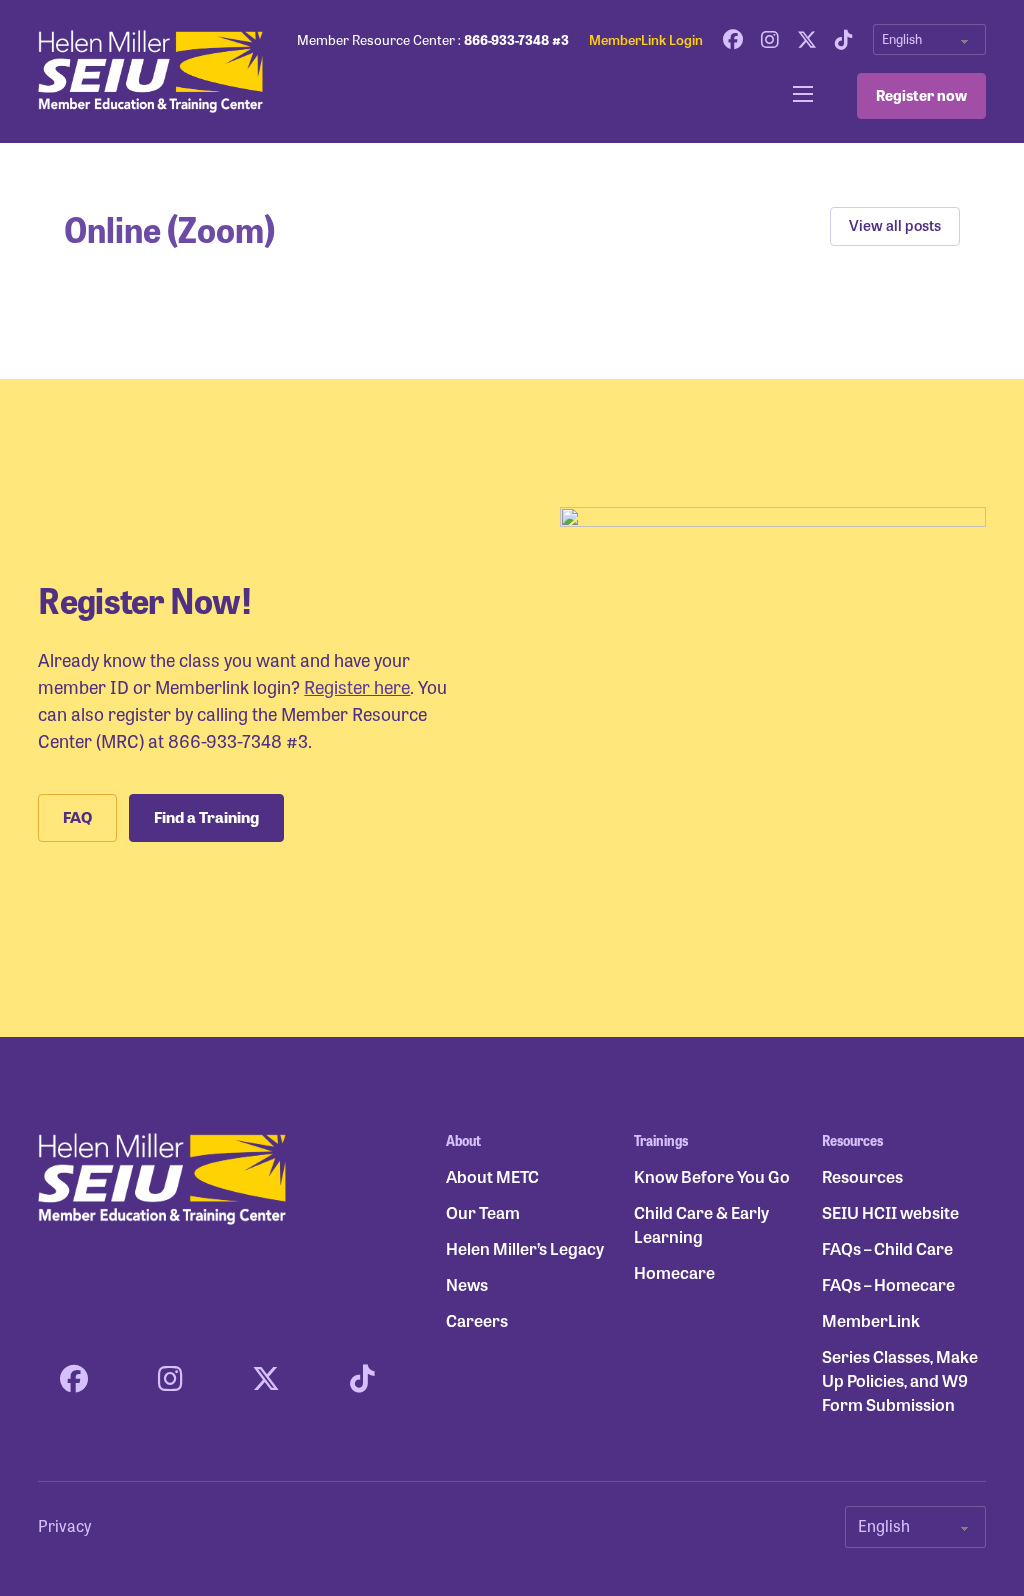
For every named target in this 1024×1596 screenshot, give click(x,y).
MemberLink (871, 1320)
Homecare (674, 1272)
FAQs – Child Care (887, 1248)
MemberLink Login (646, 39)
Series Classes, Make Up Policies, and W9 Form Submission (900, 1380)
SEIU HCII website (890, 1212)
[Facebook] (733, 40)
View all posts (895, 225)
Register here (357, 686)
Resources (862, 1176)
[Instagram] (770, 40)
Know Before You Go (712, 1176)
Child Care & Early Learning (701, 1224)
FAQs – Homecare (888, 1284)
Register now (921, 95)
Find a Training (206, 817)
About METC (492, 1176)
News (467, 1284)
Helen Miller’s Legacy (525, 1248)
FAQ (77, 817)
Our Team (483, 1212)
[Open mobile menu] (803, 94)
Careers (477, 1320)
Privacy (64, 1525)
